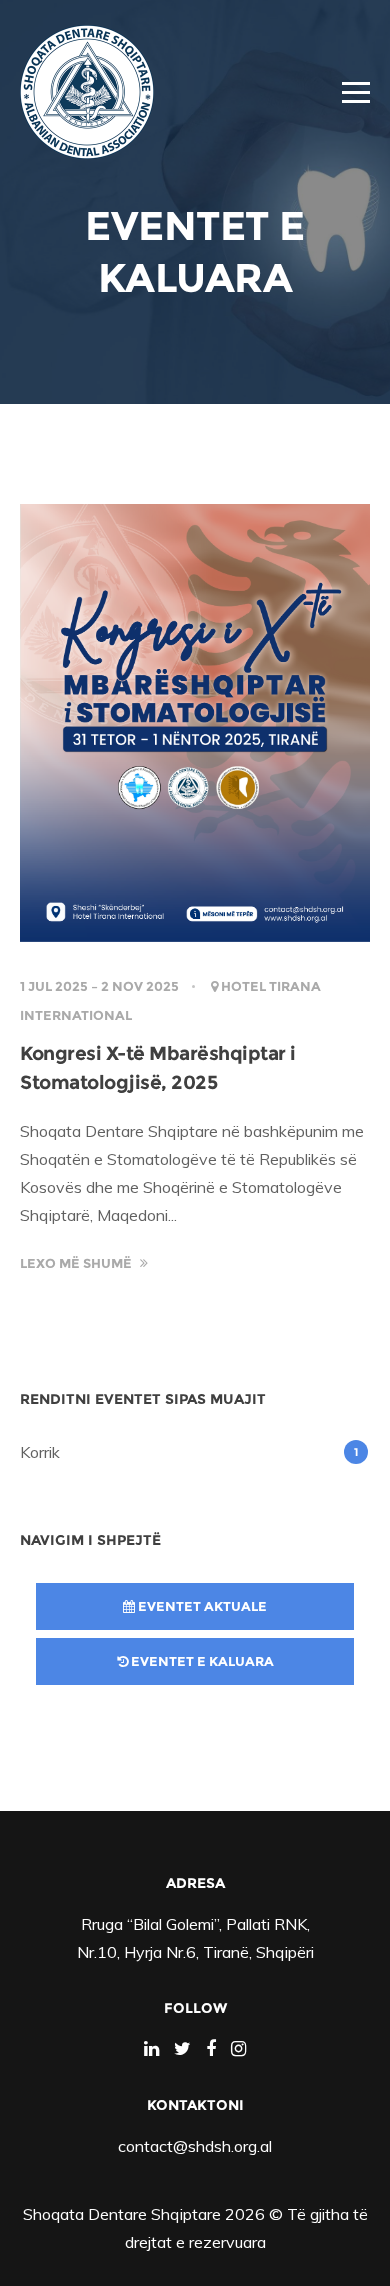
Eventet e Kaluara (201, 1661)
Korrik (40, 1452)
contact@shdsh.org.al (195, 2146)
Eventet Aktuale (201, 1606)
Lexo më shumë (77, 1263)
